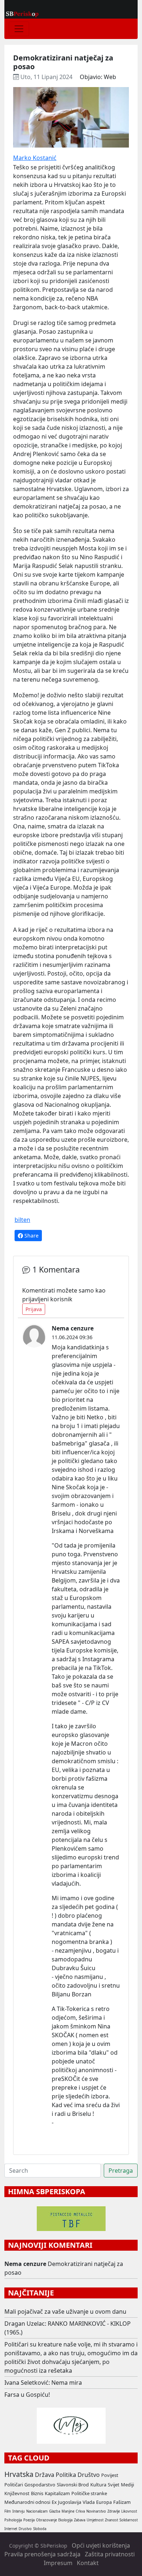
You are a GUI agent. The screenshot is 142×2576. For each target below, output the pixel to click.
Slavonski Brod (73, 2485)
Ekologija (65, 2520)
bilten (22, 1220)
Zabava (80, 2520)
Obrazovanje (46, 2520)
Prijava (34, 1309)
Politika (66, 2475)
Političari (14, 2485)
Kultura (98, 2485)
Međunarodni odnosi (27, 2502)
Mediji (127, 2485)
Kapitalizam (57, 2493)
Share (31, 1236)
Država (45, 2475)
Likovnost (129, 2511)
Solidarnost (129, 2520)
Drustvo (25, 2529)
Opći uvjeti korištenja (101, 2545)
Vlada (89, 2502)
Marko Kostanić (35, 158)
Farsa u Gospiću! (27, 2395)
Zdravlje (114, 2511)
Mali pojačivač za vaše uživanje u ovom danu (65, 2312)
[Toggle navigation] (19, 29)
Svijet (114, 2485)
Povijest (110, 2475)
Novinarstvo (96, 2511)
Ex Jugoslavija (66, 2502)
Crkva (80, 2511)
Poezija (29, 2520)
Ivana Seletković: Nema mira (43, 2383)
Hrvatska (19, 2474)
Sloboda (40, 2529)
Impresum (58, 2563)
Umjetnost (95, 2520)
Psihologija (13, 2520)
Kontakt (88, 2563)
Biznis (37, 2493)
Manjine (68, 2511)
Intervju (19, 2511)
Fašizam (122, 2502)
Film (8, 2511)
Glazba (55, 2511)
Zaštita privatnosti (110, 2554)
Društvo (89, 2475)
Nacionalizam (37, 2511)
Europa (104, 2502)
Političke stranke (89, 2493)
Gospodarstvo (40, 2485)
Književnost (17, 2493)
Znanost (111, 2520)
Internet (11, 2529)
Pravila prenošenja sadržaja (42, 2554)
